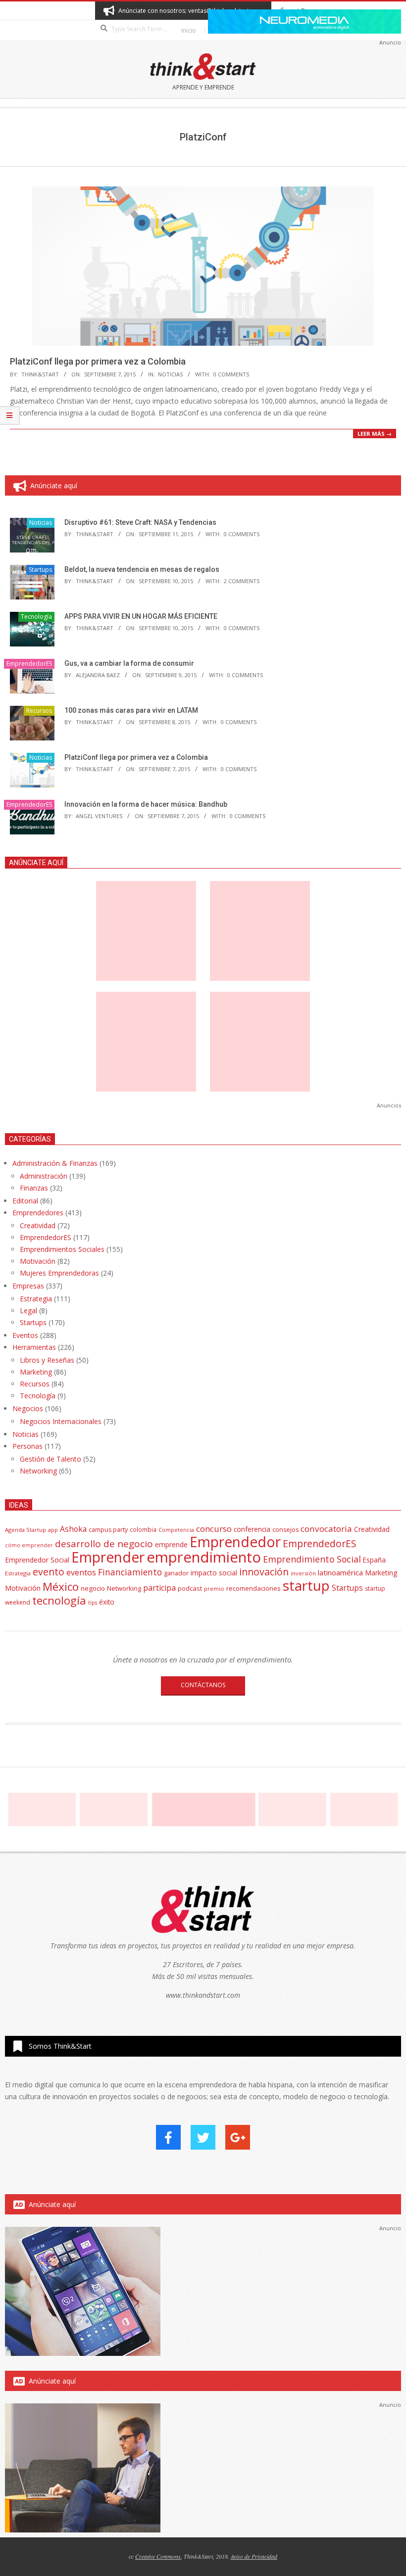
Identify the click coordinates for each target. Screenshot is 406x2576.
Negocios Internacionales (61, 1421)
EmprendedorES (29, 664)
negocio (93, 1588)
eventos (81, 1572)
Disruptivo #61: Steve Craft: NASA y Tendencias (140, 522)
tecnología (59, 1600)
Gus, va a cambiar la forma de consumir (129, 663)
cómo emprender (29, 1545)
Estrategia (36, 1299)
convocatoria (326, 1529)
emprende (171, 1544)
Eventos (25, 1335)
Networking (38, 1471)
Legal (28, 1311)
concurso (214, 1529)
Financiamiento (130, 1572)
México (61, 1587)
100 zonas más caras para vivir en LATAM (131, 710)
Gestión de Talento (51, 1459)
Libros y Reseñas (47, 1360)
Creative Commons (158, 2556)
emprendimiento (204, 1557)
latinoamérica (340, 1572)
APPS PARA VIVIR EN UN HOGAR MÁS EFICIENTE (141, 616)
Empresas (28, 1286)
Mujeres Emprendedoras (59, 1273)
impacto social (214, 1573)
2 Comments (242, 581)
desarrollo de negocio (104, 1544)
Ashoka (73, 1529)
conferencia (252, 1529)
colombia (143, 1529)
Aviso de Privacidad (254, 2556)
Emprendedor (235, 1542)
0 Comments (231, 374)
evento (49, 1572)
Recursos (39, 711)
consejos (285, 1530)
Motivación (38, 1261)
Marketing (36, 1372)
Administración (44, 1176)
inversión (303, 1573)
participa (159, 1588)
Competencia (176, 1530)
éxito (107, 1602)
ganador (176, 1573)
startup (306, 1585)
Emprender (108, 1557)
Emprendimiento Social (312, 1559)
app (53, 1530)
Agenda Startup (25, 1530)
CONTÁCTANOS (203, 1685)
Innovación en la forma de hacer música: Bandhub (146, 804)
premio (214, 1588)
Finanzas (34, 1188)
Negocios (28, 1408)
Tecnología (36, 617)
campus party (108, 1530)
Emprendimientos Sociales (62, 1249)
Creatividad (38, 1225)
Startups (40, 570)
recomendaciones (254, 1588)
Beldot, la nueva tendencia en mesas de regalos (142, 569)
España (374, 1560)
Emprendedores (38, 1213)
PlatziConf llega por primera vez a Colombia (98, 361)
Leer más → (375, 434)
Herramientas (34, 1347)
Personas (27, 1446)
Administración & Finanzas (55, 1163)
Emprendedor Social (37, 1560)
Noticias (170, 374)
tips (93, 1602)
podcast (190, 1588)
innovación (264, 1572)
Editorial (25, 1201)
